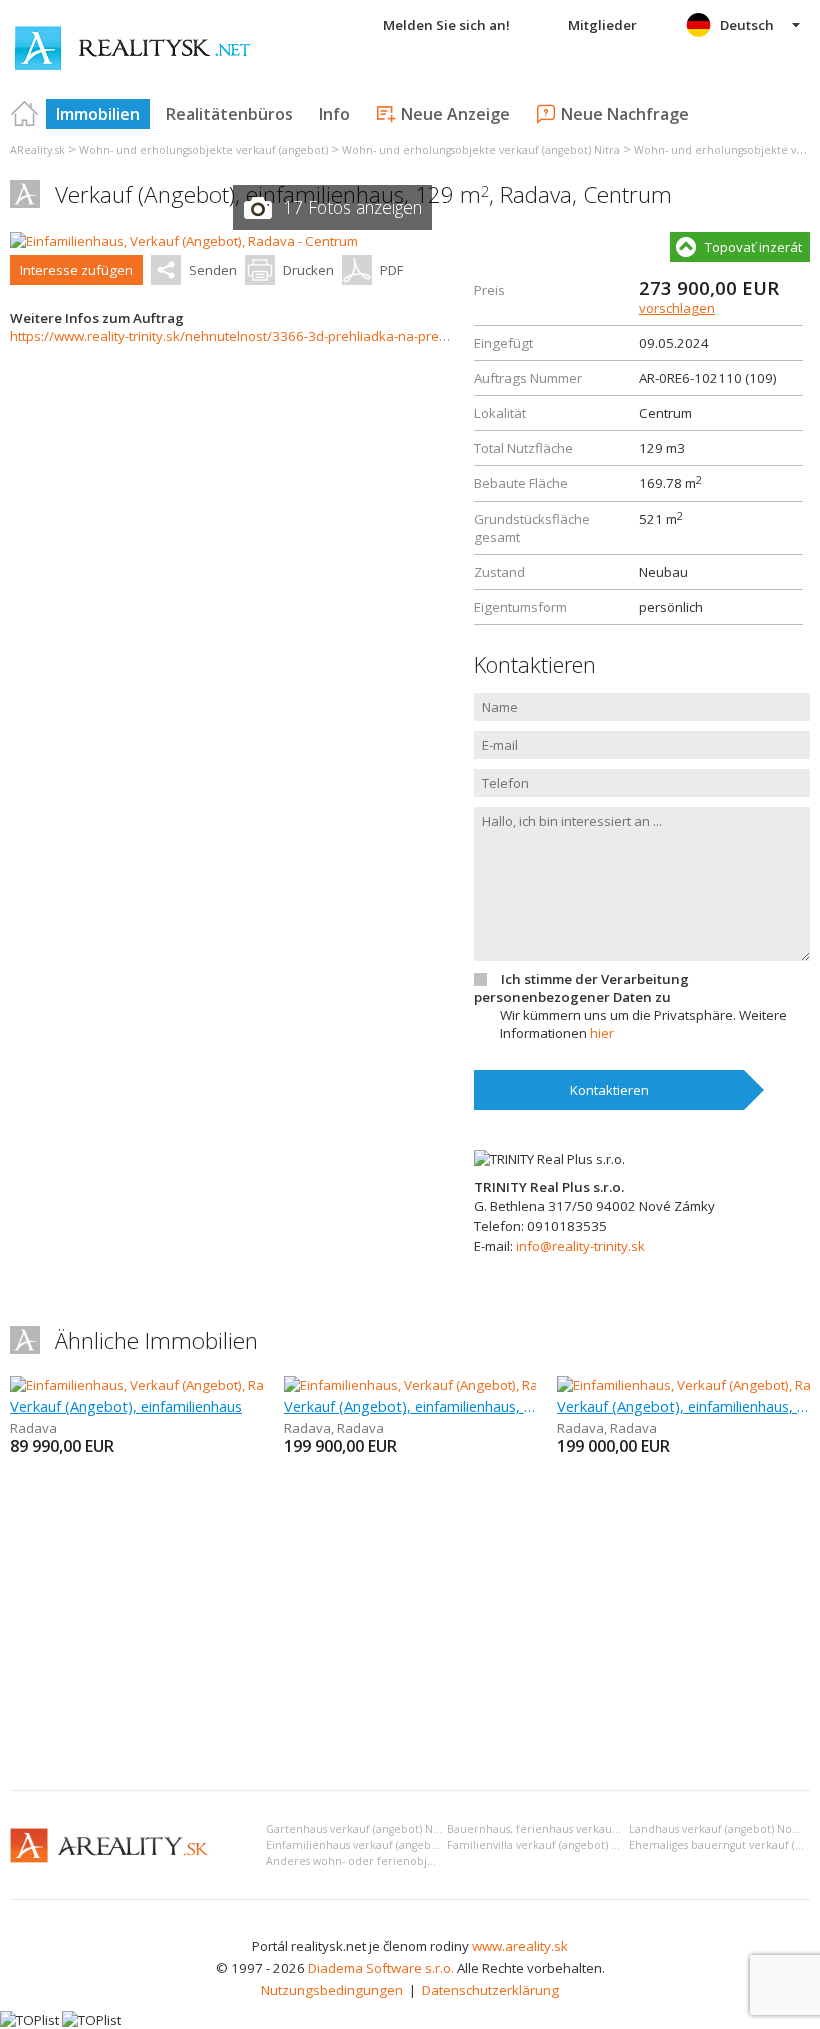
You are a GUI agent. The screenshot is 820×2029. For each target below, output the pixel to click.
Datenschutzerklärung (490, 1990)
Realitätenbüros (229, 114)
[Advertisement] (410, 1625)
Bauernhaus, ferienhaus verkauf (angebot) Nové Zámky (591, 1829)
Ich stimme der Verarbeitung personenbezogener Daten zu (581, 988)
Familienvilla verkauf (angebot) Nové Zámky (561, 1845)
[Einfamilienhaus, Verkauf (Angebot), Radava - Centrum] (184, 241)
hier (602, 1033)
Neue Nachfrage (625, 114)
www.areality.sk (520, 1946)
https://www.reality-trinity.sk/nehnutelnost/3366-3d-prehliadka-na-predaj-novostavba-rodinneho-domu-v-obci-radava (370, 336)
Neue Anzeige (455, 114)
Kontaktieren (609, 1090)
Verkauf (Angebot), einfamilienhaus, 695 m (410, 1406)
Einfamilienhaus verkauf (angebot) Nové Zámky (389, 1845)
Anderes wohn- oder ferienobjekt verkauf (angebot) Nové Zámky (436, 1861)
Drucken (308, 270)
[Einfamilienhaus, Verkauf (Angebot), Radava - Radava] (447, 1385)
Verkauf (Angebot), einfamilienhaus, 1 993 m (683, 1406)
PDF (391, 270)
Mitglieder (602, 25)
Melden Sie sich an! (446, 25)
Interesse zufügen (76, 270)
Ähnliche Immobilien (156, 1340)
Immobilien (98, 114)
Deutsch (747, 25)
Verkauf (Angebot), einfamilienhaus (126, 1406)
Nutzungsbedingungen (332, 1990)
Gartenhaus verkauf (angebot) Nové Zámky (378, 1829)
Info (334, 114)
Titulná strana (25, 114)
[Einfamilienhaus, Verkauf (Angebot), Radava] (144, 1385)
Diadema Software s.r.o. (381, 1968)
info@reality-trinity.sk (580, 1246)
